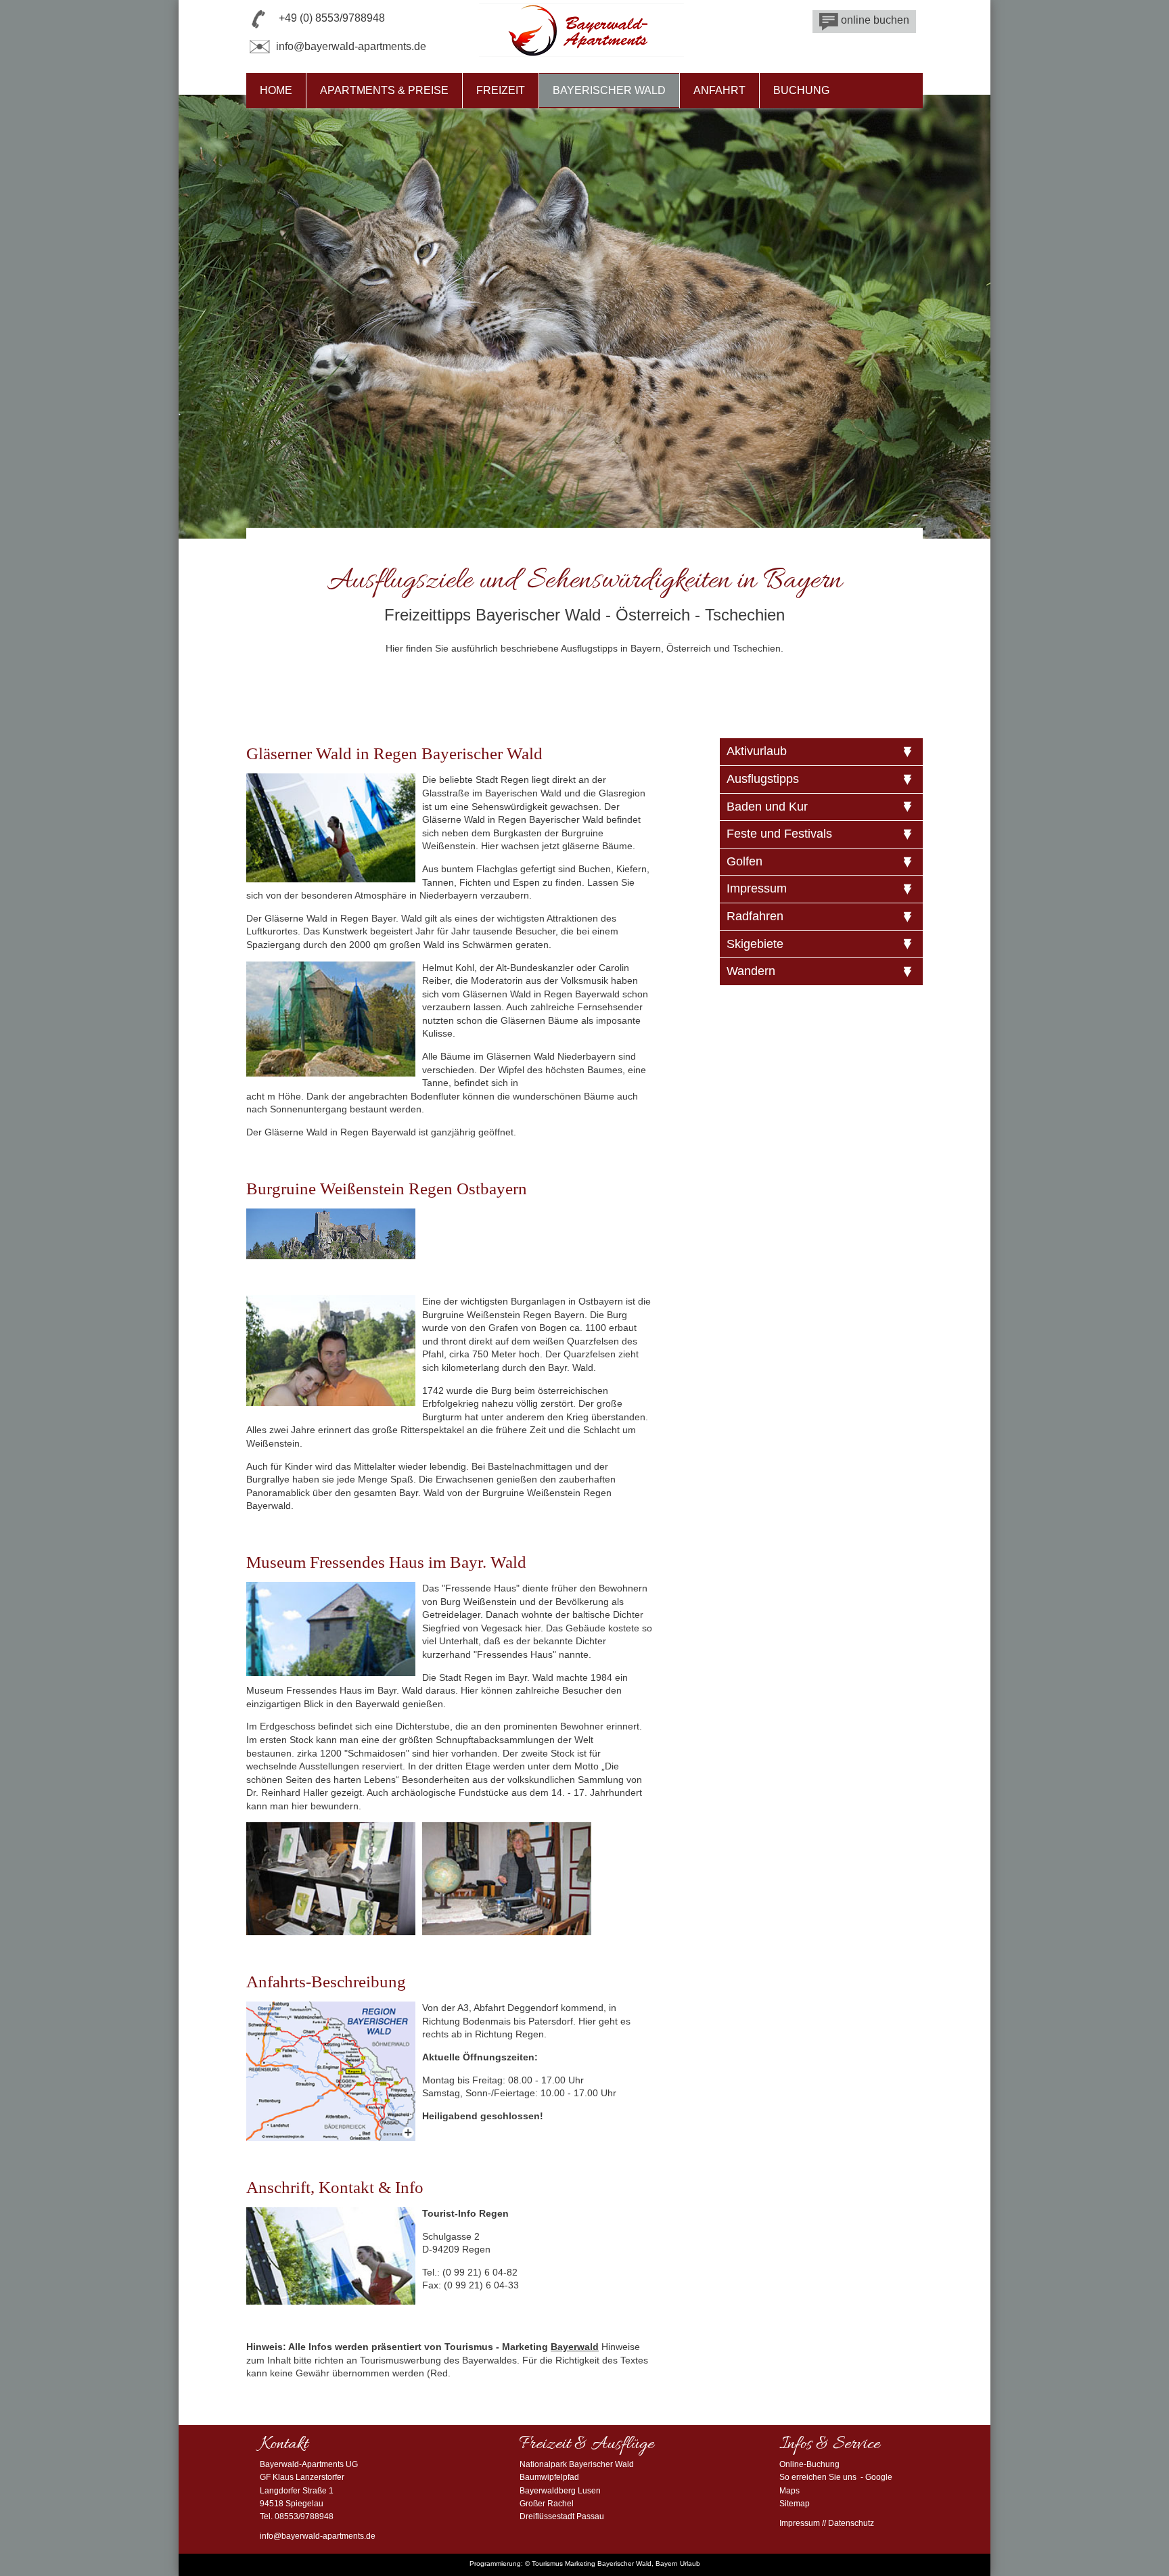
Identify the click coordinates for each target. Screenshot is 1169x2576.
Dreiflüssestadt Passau (562, 2516)
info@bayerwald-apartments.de (351, 46)
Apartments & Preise (384, 90)
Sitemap (795, 2504)
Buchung (801, 90)
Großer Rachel (547, 2504)
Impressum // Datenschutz (827, 2523)
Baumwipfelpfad (549, 2477)
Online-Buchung (809, 2464)
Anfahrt (719, 90)
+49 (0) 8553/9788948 (332, 18)
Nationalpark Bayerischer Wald (577, 2464)
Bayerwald (575, 2347)
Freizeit (501, 90)
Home (276, 90)
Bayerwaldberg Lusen (560, 2491)
